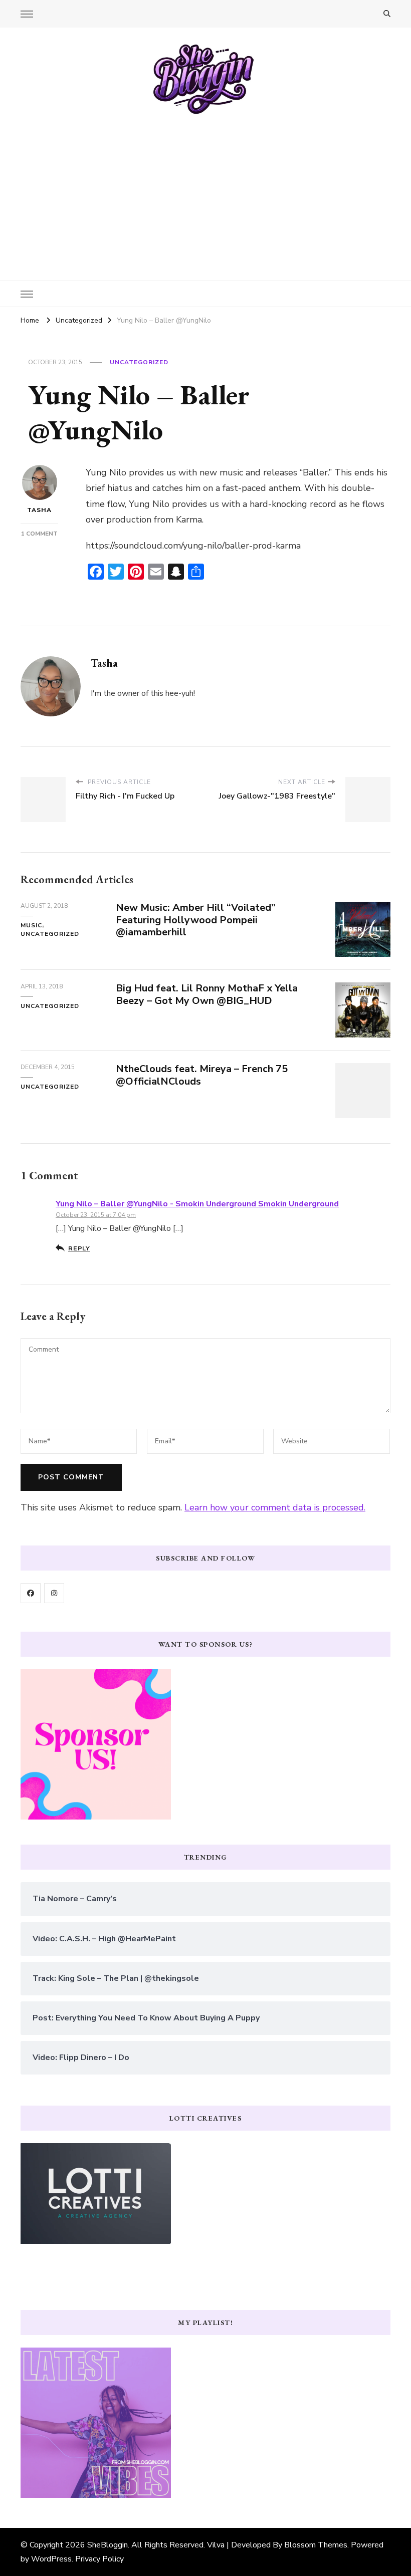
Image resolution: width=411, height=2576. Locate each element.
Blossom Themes (316, 2545)
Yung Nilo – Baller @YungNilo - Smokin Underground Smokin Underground (197, 1204)
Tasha (39, 510)
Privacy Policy (99, 2559)
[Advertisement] (205, 190)
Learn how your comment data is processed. (275, 1507)
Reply (79, 1248)
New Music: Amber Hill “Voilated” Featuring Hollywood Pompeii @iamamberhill (196, 920)
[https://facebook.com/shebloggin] (31, 1593)
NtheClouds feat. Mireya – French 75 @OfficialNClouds (202, 1075)
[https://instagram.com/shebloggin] (54, 1593)
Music (31, 925)
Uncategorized (139, 362)
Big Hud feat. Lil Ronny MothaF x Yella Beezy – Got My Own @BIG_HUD (207, 994)
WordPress (51, 2559)
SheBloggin (108, 2545)
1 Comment (39, 534)
